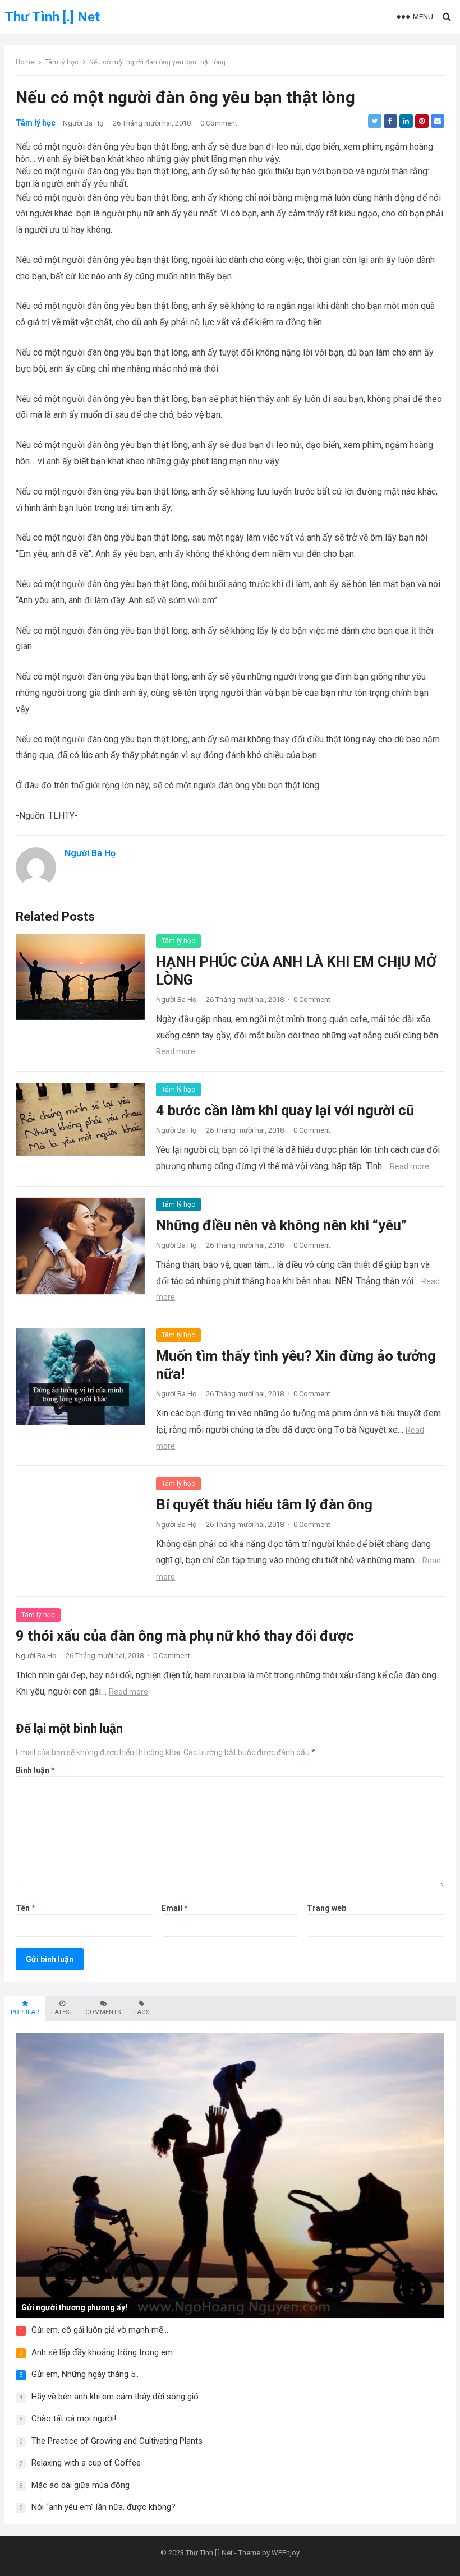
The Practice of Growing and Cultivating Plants (117, 2441)
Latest (62, 2012)
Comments (103, 2012)
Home (25, 62)
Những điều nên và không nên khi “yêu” (281, 1225)
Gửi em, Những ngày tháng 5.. (85, 2374)
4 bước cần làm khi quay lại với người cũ (285, 1110)
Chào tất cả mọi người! (74, 2418)
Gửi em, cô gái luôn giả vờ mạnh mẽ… (100, 2330)
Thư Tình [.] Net (52, 17)
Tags (141, 2012)
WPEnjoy (286, 2553)
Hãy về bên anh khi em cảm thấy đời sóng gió (115, 2397)
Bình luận (35, 1770)
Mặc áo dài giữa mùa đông (81, 2485)
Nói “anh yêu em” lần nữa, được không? (104, 2507)
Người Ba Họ (83, 123)
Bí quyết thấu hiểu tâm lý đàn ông (264, 1504)
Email (175, 1908)
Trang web (326, 1908)
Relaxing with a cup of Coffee (86, 2463)
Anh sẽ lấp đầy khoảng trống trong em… (105, 2352)
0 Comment (219, 123)
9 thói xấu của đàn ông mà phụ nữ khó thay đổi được (185, 1636)
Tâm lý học (62, 62)
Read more (176, 1051)
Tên (26, 1908)
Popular (25, 2012)
